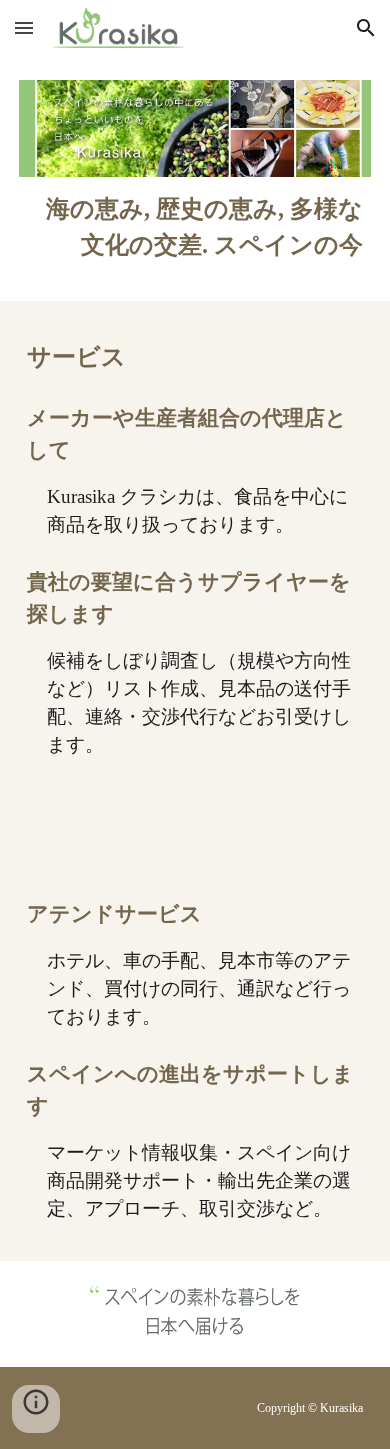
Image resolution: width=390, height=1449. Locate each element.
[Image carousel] (195, 1314)
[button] (24, 27)
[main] (195, 227)
